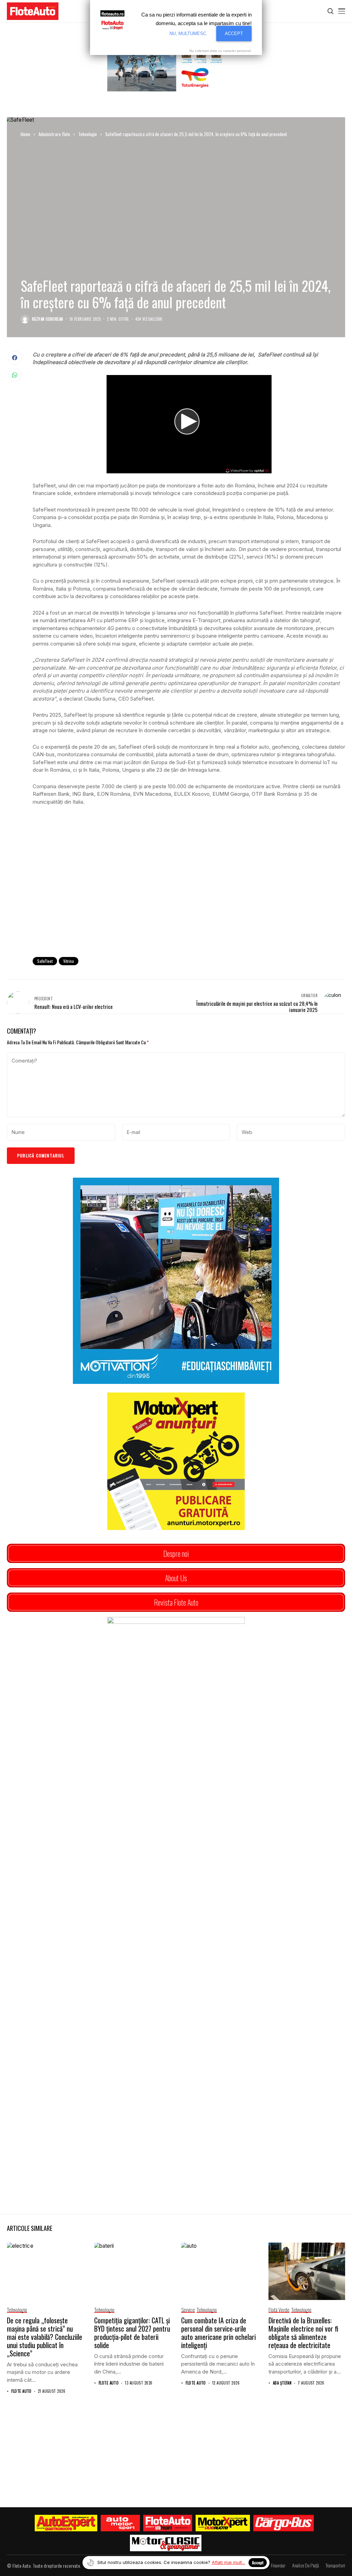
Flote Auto (21, 2391)
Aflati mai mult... (228, 2562)
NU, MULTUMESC (188, 34)
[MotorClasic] (166, 2543)
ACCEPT (234, 34)
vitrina (69, 961)
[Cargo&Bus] (283, 2523)
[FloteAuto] (168, 2523)
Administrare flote (54, 134)
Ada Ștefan (282, 2383)
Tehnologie (88, 134)
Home (25, 134)
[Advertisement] (189, 895)
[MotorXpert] (223, 2523)
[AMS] (120, 2523)
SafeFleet (45, 961)
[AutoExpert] (66, 2523)
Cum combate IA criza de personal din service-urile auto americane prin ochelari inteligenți (218, 2333)
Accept (258, 2562)
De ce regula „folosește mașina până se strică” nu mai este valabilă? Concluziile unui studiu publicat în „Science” (45, 2337)
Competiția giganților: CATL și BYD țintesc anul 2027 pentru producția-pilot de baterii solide (132, 2333)
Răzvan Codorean (48, 319)
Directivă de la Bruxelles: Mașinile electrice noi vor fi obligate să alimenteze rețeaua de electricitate (303, 2333)
